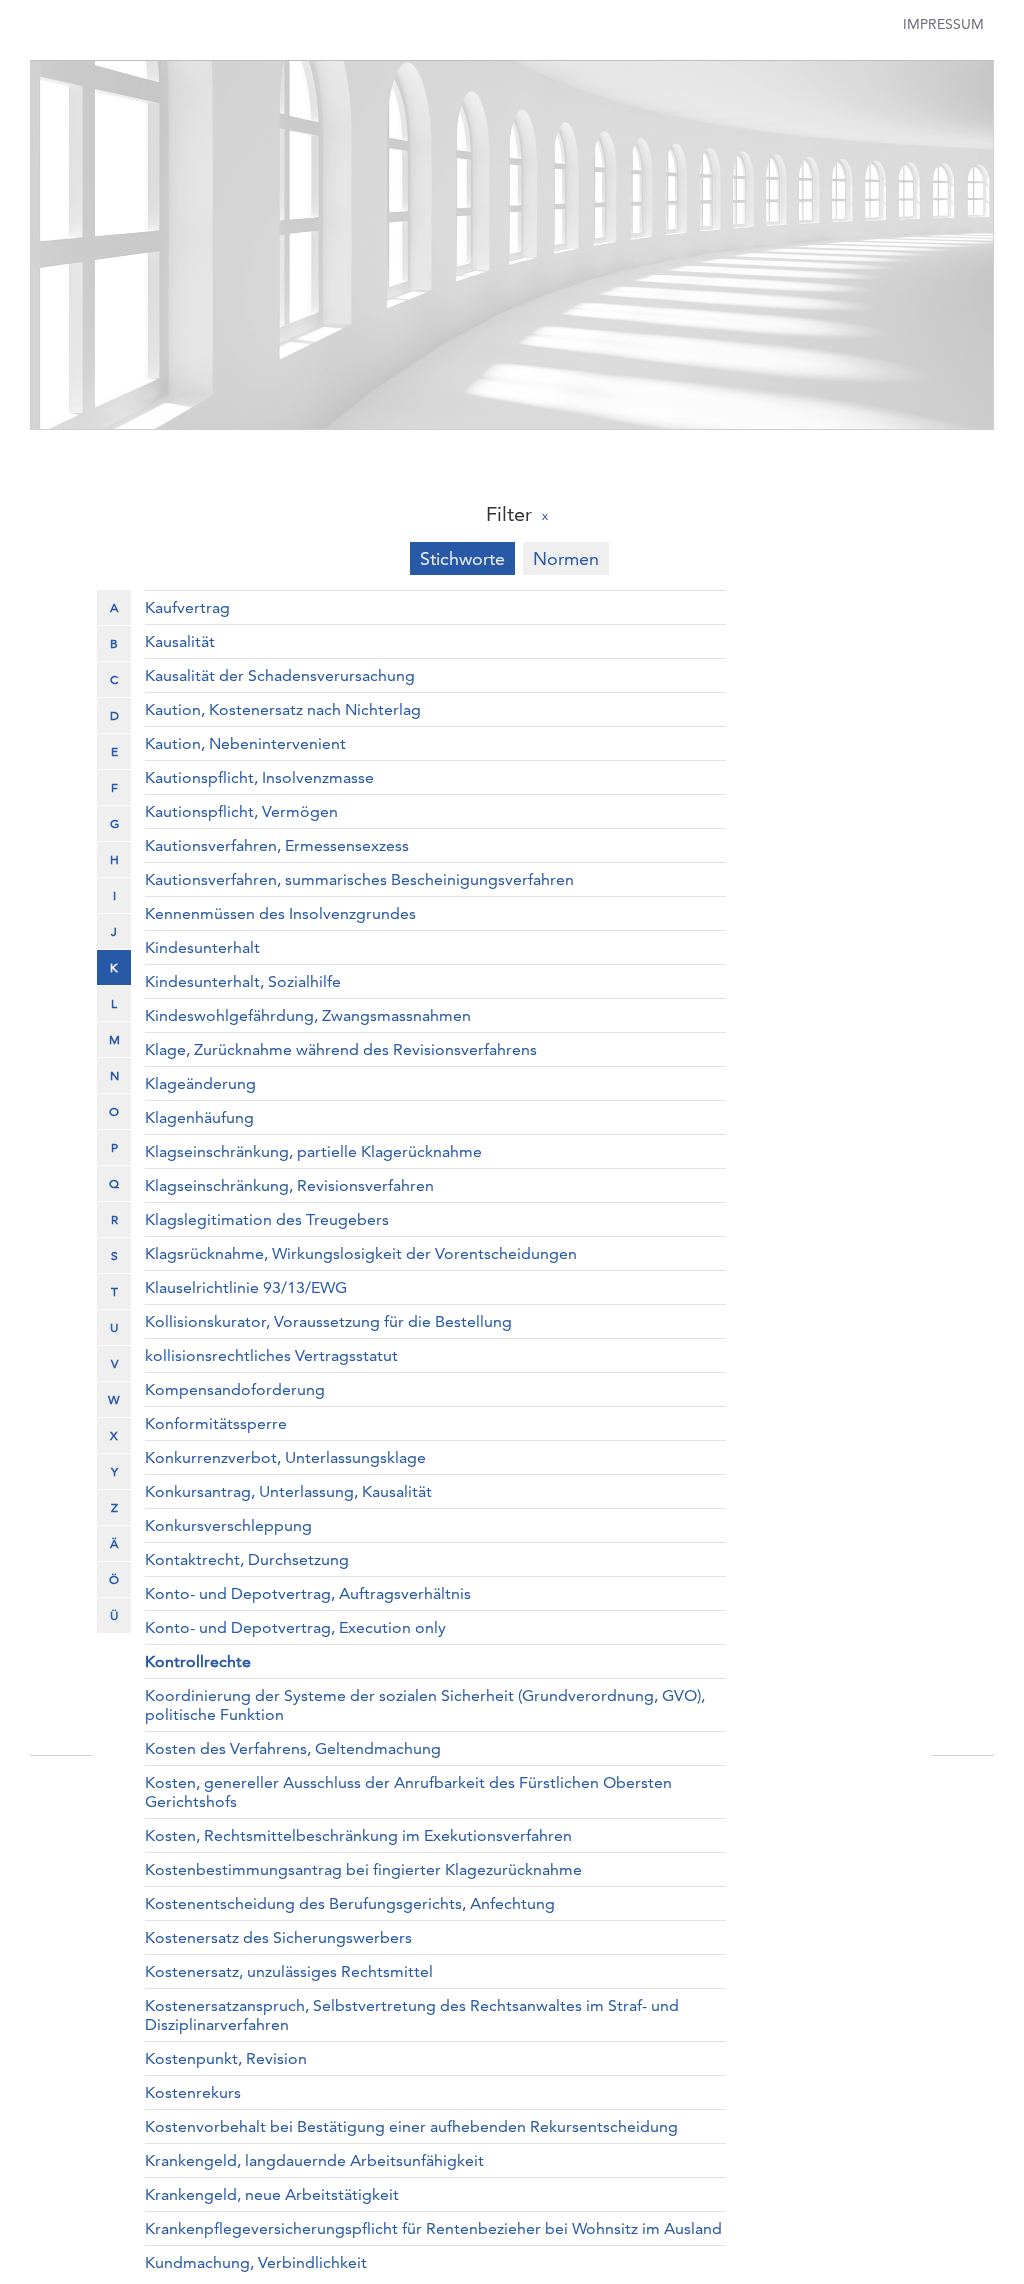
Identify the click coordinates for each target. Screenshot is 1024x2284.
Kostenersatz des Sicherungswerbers (278, 1937)
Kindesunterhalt (202, 947)
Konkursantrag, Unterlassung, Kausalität (288, 1491)
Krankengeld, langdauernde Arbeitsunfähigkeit (314, 2160)
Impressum (943, 24)
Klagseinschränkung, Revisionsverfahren (289, 1185)
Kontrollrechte (198, 1661)
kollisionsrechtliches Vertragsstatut (271, 1355)
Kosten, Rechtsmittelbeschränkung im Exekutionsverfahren (358, 1835)
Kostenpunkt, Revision (226, 2058)
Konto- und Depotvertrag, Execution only (295, 1627)
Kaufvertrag (187, 607)
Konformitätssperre (216, 1423)
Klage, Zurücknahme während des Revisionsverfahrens (341, 1049)
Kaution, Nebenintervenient (245, 743)
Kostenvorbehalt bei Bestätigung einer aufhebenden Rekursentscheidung (411, 2126)
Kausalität (180, 641)
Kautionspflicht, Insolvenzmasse (259, 777)
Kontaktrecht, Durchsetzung (247, 1559)
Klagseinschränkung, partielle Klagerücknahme (313, 1151)
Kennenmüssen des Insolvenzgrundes (280, 913)
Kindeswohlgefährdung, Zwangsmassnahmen (308, 1015)
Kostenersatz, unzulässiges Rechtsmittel (289, 1971)
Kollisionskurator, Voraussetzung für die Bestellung (328, 1321)
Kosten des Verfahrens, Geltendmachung (293, 1748)
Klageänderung (200, 1083)
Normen (566, 558)
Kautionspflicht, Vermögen (241, 811)
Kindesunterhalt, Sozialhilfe (243, 981)
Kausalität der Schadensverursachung (280, 675)
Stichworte (462, 558)
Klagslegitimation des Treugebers (267, 1219)
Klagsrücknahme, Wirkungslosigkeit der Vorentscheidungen (361, 1253)
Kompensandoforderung (235, 1389)
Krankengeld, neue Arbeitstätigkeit (272, 2194)
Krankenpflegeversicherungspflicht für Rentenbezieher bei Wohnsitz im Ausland (433, 2228)
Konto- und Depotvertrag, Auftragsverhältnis (308, 1593)
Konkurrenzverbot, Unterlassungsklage (285, 1457)
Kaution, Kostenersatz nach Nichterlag (283, 709)
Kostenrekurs (193, 2092)
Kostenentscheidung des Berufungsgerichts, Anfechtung (350, 1903)
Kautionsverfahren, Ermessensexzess (277, 845)
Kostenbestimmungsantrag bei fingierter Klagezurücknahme (363, 1869)
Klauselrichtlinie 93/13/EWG (246, 1287)
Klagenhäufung (199, 1117)
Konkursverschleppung (228, 1525)
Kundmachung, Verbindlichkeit (256, 2262)
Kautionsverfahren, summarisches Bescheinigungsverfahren (359, 879)
